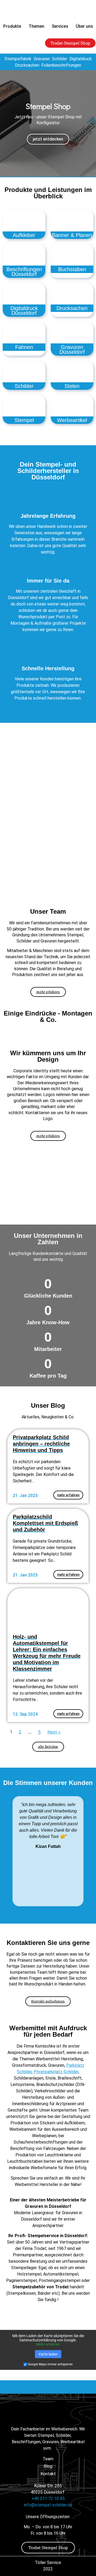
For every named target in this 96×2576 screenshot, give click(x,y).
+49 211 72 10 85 (48, 2499)
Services (60, 26)
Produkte (12, 26)
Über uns (84, 26)
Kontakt (48, 2474)
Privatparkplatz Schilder (56, 2072)
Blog (48, 2466)
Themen (36, 26)
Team (48, 2459)
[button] (5, 123)
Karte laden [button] (48, 2354)
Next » (54, 1732)
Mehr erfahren (48, 2344)
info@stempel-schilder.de (48, 2505)
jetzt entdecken (48, 139)
